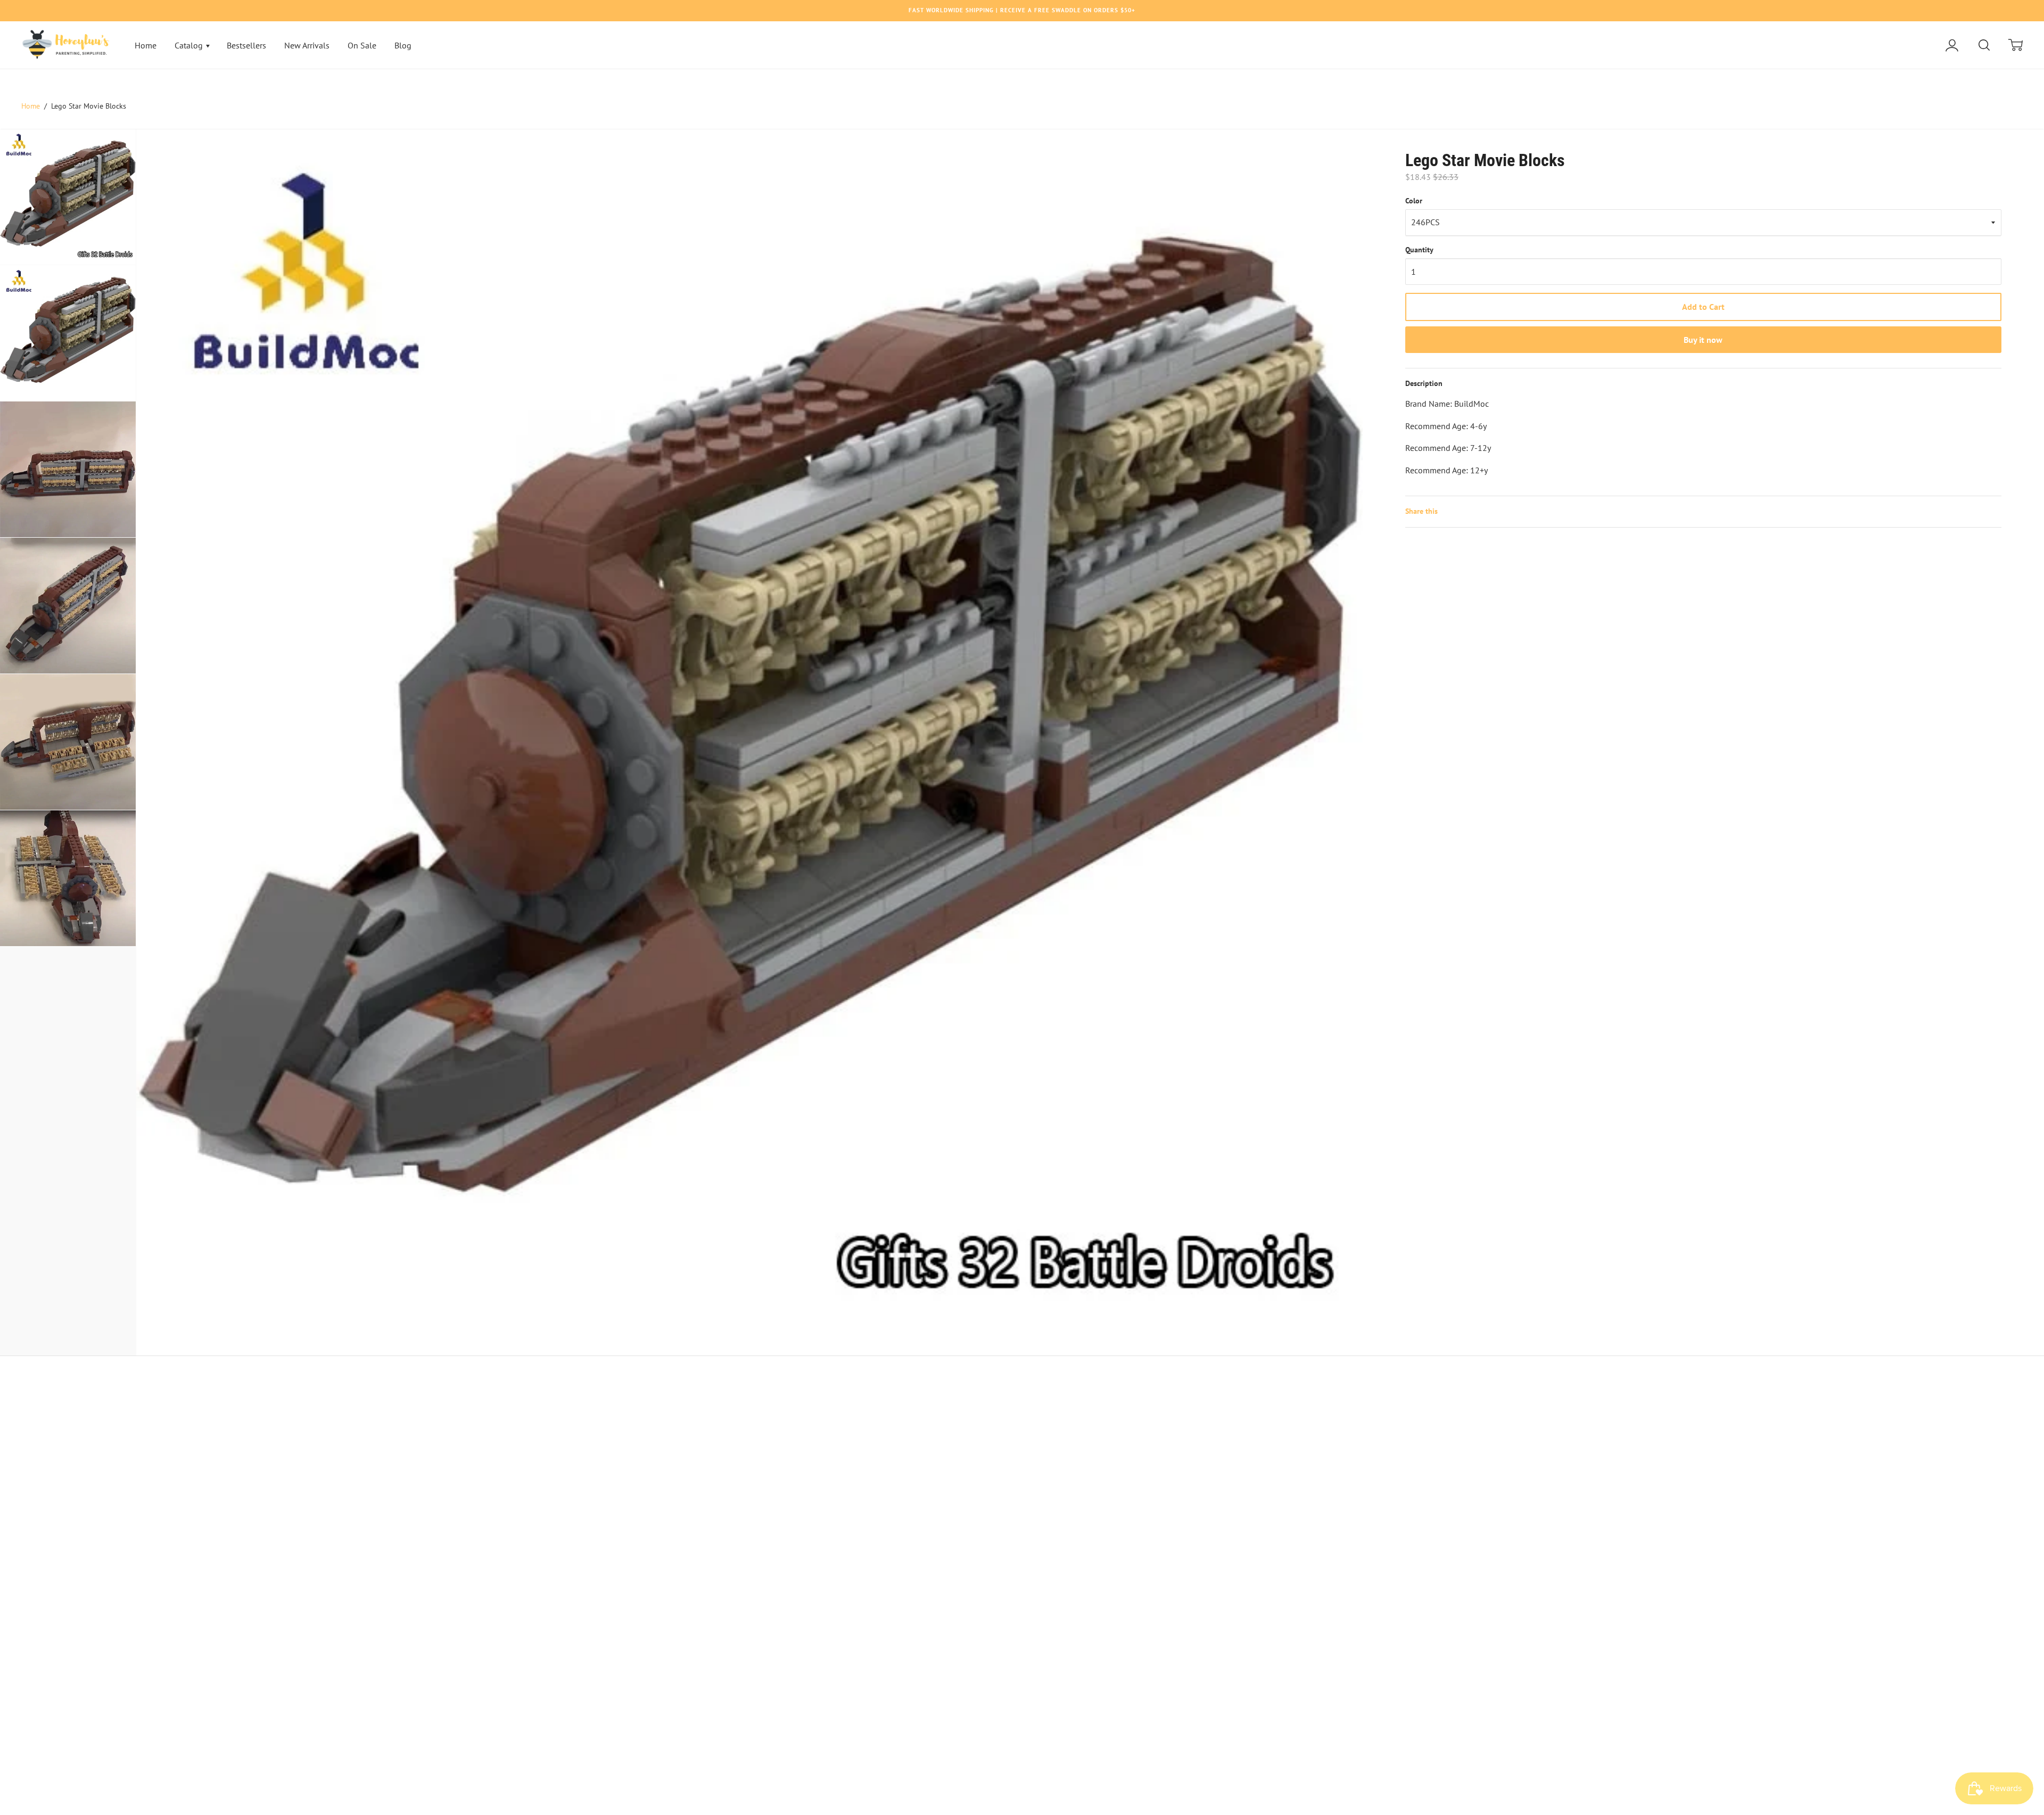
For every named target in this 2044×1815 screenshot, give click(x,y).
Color (1414, 201)
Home (146, 45)
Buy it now (1703, 340)
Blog (403, 45)
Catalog (190, 45)
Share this (1421, 511)
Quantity (1419, 250)
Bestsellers (246, 45)
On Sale (362, 45)
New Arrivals (307, 45)
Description (1424, 383)
